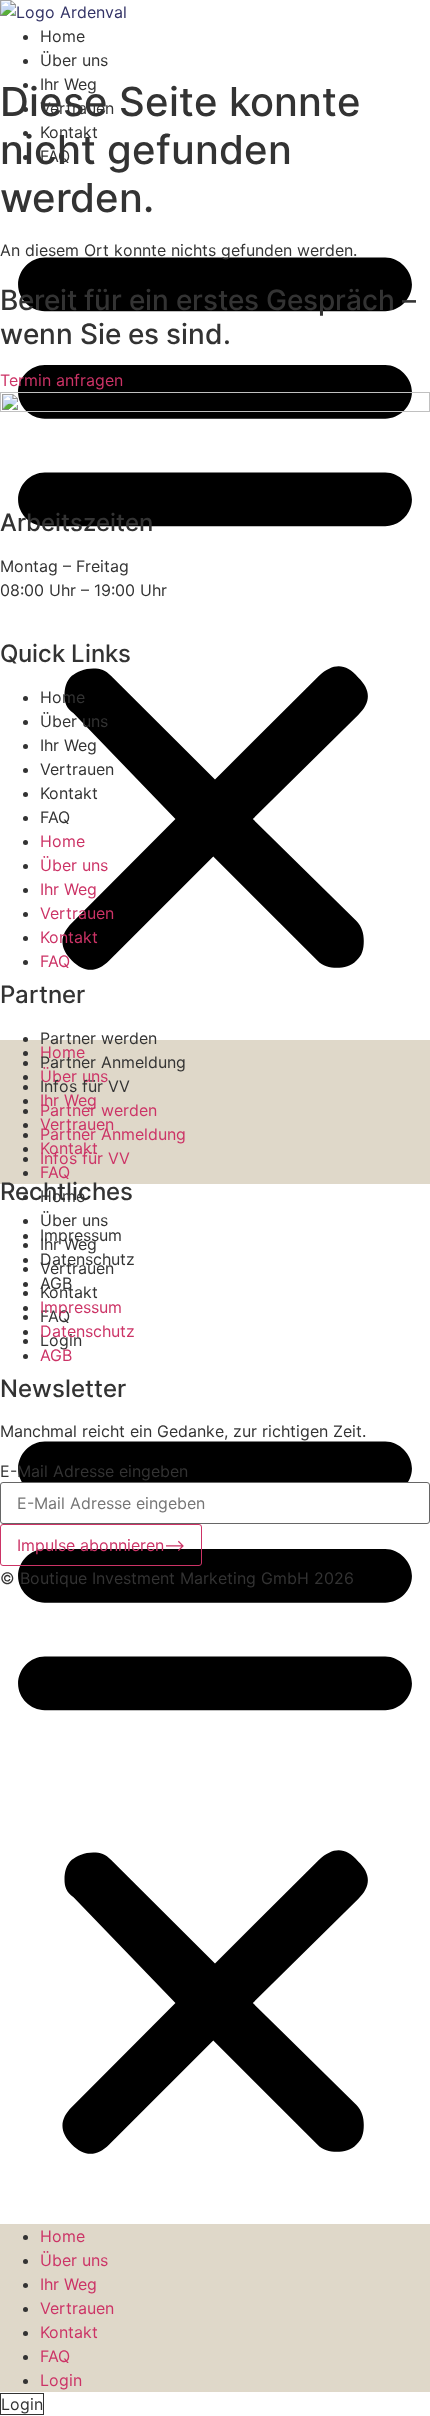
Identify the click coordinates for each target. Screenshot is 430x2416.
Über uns (74, 60)
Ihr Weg (68, 2284)
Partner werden (98, 1038)
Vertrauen (77, 2308)
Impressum (81, 1235)
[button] (215, 604)
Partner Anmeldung (113, 1062)
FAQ (55, 1172)
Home (62, 36)
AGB (56, 1283)
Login (61, 2380)
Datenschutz (87, 1259)
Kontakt (69, 2332)
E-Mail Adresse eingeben (94, 1471)
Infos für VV (85, 1086)
